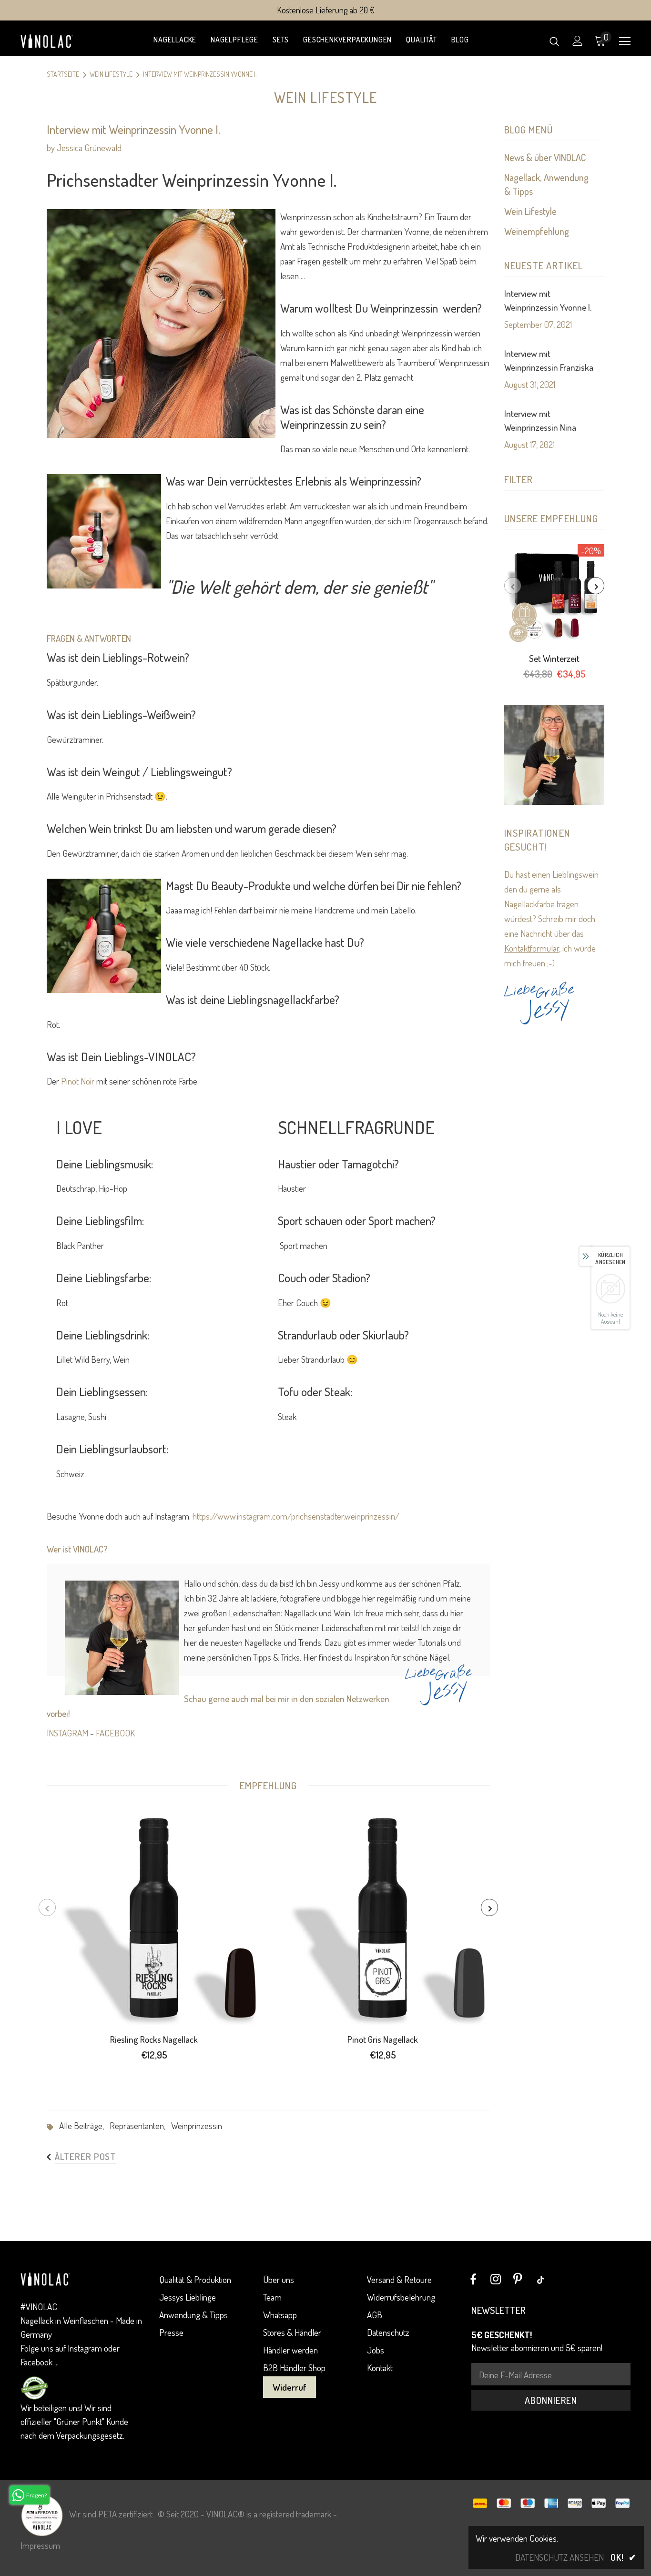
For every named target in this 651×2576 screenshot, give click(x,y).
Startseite (63, 74)
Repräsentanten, (140, 2125)
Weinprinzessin (197, 2125)
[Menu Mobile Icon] (625, 41)
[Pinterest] (518, 2280)
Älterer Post (85, 2156)
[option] (554, 615)
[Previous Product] (513, 586)
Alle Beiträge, (84, 2125)
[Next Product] (596, 586)
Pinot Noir (78, 1081)
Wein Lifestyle (111, 74)
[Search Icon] (554, 41)
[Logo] (54, 41)
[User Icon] (578, 41)
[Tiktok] (540, 2280)
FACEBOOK (115, 1733)
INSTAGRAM (67, 1733)
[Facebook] (473, 2280)
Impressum (40, 2545)
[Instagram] (496, 2280)
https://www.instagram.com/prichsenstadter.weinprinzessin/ (296, 1516)
